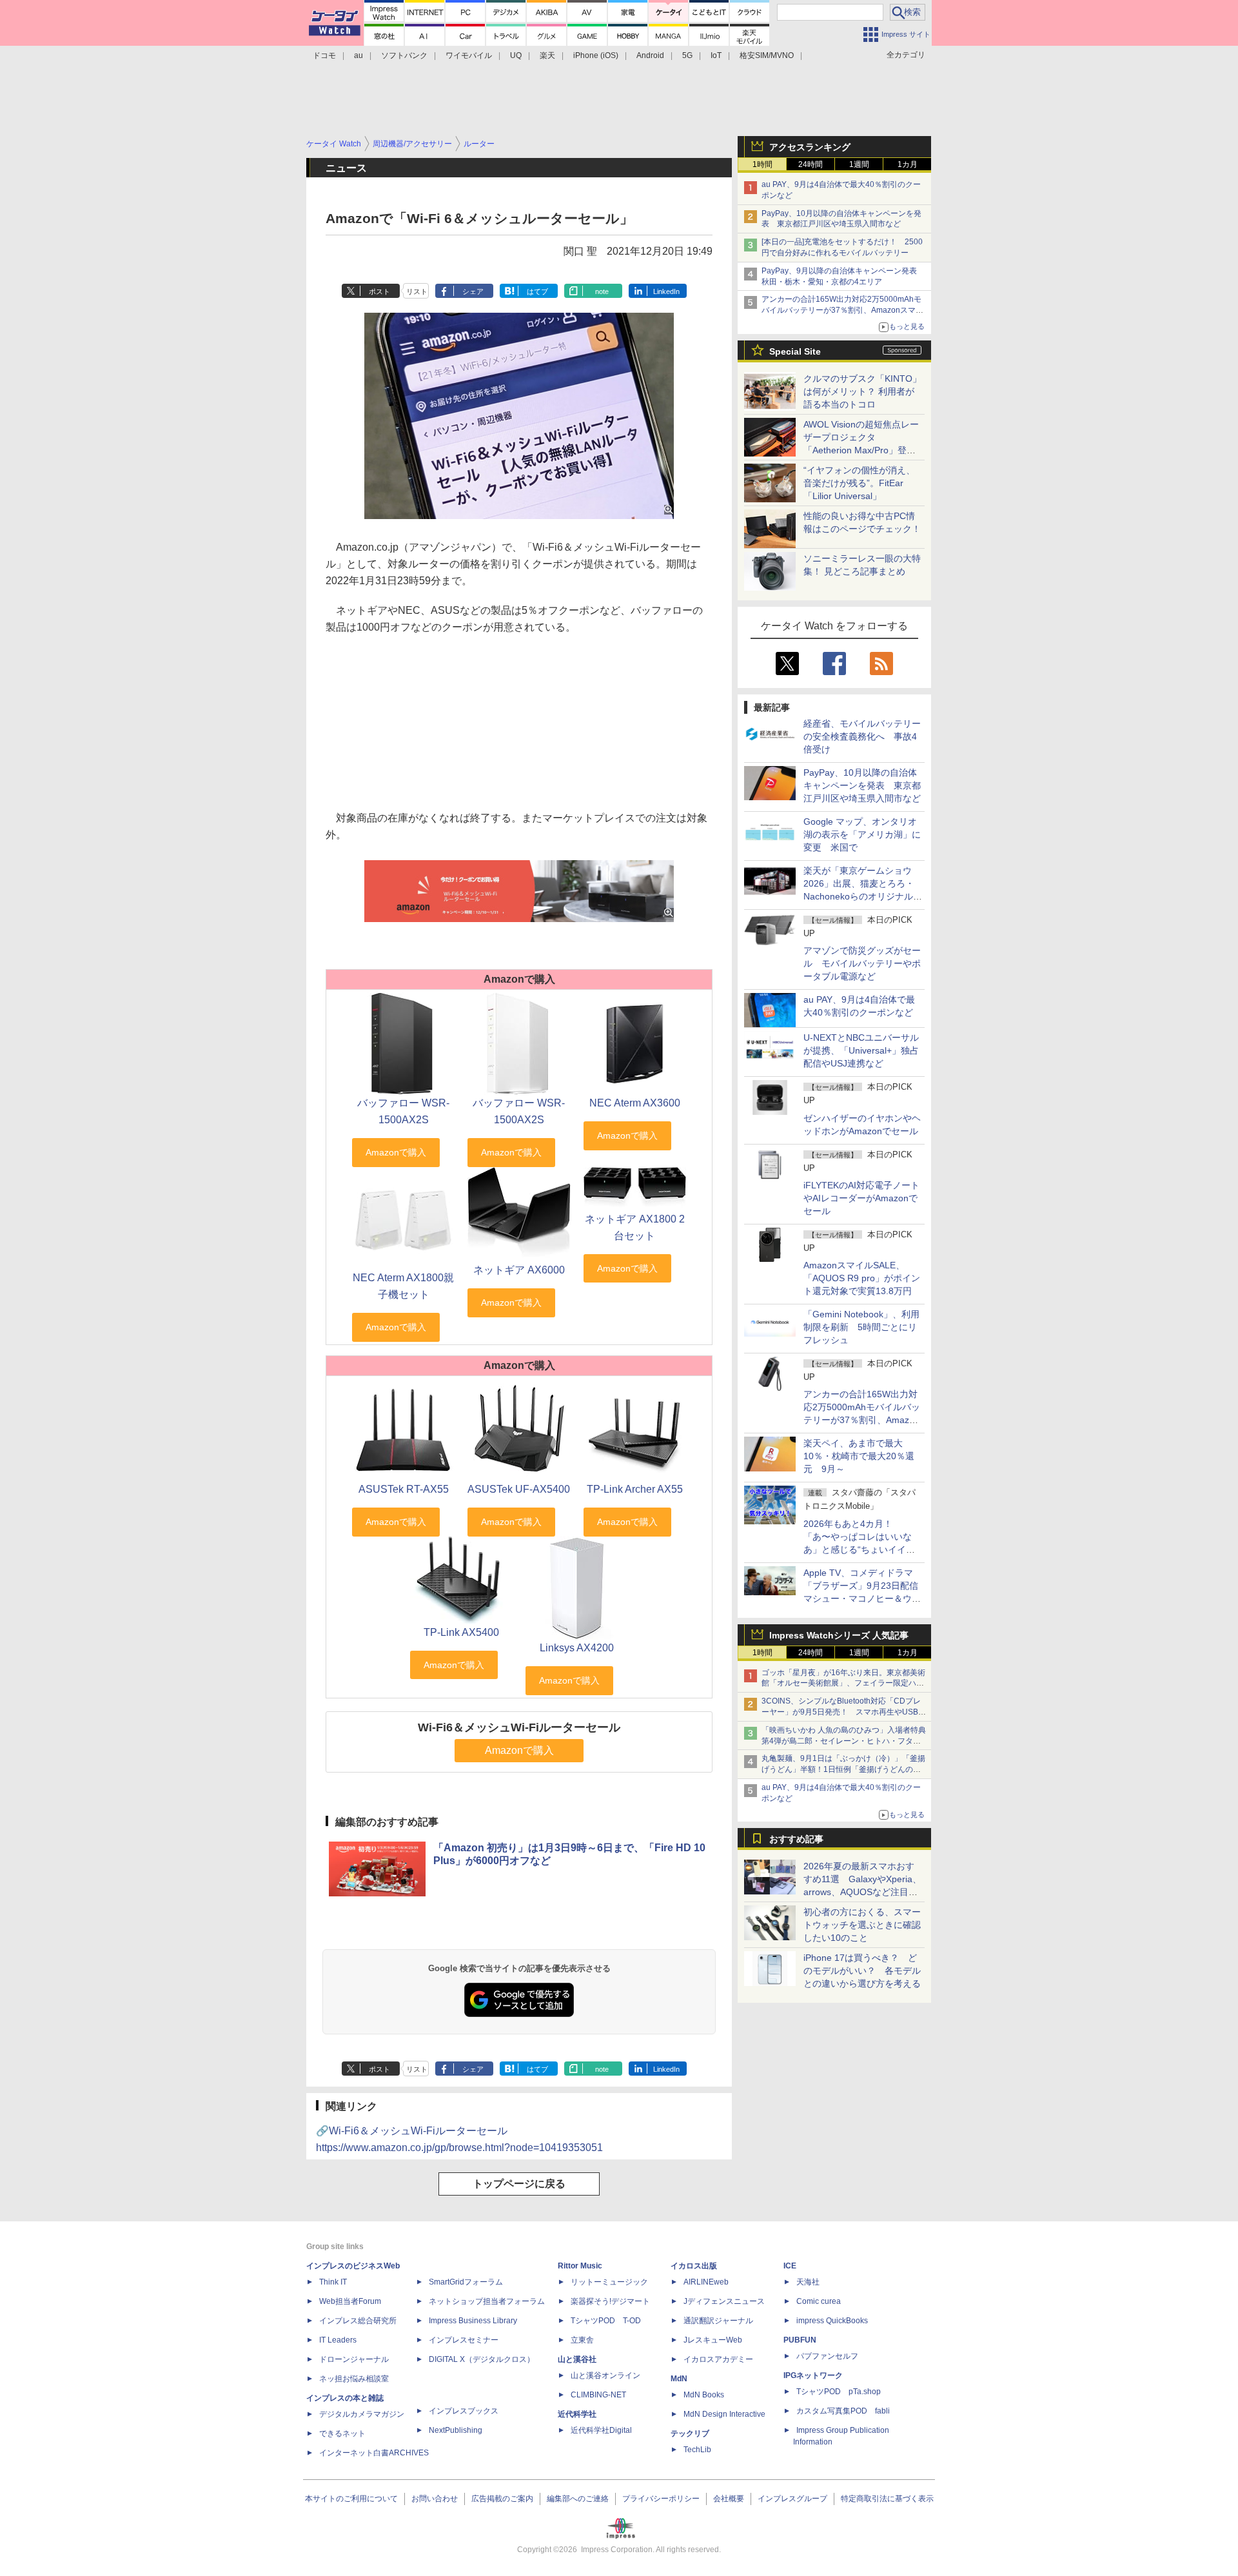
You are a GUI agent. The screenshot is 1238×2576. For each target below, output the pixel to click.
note (602, 291)
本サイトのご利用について (351, 2499)
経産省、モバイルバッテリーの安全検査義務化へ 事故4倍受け (862, 736)
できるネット (342, 2433)
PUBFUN (800, 2340)
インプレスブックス (464, 2411)
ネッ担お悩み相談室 (354, 2379)
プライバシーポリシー (661, 2499)
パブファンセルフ (827, 2356)
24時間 (811, 164)
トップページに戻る (519, 2184)
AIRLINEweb (706, 2282)
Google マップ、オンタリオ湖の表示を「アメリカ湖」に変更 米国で (862, 834)
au (359, 55)
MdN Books (704, 2395)
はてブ (537, 291)
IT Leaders (338, 2340)
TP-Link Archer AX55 (635, 1489)
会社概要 (729, 2499)
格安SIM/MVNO (767, 55)
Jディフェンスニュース (724, 2301)
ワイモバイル (469, 55)
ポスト (379, 291)
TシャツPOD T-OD (606, 2321)
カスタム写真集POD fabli (843, 2411)
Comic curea (819, 2301)
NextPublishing (456, 2430)
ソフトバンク (404, 55)
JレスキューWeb (713, 2340)
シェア (473, 291)
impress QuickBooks (832, 2321)
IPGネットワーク (813, 2375)
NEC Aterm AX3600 (635, 1103)
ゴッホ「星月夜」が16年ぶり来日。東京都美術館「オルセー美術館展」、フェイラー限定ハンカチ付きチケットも (843, 1684)
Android (650, 55)
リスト (417, 291)
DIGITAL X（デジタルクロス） (482, 2359)
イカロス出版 (694, 2266)
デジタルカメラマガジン (362, 2414)
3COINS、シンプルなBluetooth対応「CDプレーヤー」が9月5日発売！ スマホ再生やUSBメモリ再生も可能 (844, 1712)
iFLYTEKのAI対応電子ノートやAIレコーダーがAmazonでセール (861, 1198)
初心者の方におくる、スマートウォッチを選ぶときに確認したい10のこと (862, 1925)
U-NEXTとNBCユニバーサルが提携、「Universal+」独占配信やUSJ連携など (861, 1050)
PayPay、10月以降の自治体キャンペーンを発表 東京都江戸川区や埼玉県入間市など (862, 785)
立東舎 (582, 2340)
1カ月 (908, 164)
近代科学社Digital (601, 2430)
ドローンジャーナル (354, 2359)
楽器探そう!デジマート (610, 2301)
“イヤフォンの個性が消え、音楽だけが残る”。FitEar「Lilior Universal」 (859, 483)
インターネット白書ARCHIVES (374, 2453)
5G (687, 55)
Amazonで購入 (519, 1750)
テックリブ (690, 2433)
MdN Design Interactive (724, 2414)
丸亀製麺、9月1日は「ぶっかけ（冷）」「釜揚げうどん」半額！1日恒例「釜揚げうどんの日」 (843, 1769)
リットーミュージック (609, 2282)
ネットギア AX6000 (519, 1270)
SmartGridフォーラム (466, 2282)
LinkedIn (666, 291)
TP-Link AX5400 (461, 1632)
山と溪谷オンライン (605, 2375)
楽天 (547, 55)
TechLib (697, 2450)
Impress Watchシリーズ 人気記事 (839, 1635)
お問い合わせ (435, 2499)
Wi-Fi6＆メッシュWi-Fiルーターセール (519, 1727)
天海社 (808, 2282)
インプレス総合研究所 (358, 2321)
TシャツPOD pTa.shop (839, 2392)
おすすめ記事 (796, 1839)
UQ (516, 55)
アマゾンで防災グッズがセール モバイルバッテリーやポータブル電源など (862, 963)
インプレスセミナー (464, 2340)
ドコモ (324, 55)
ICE (790, 2266)
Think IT (333, 2282)
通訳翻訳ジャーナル (718, 2321)
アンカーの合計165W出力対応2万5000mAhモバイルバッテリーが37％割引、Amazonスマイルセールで (842, 310)
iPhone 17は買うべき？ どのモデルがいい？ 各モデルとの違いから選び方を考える (862, 1971)
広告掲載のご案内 (502, 2499)
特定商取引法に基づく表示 (887, 2499)
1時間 (762, 164)
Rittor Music (580, 2266)
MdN (679, 2379)
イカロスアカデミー (718, 2359)
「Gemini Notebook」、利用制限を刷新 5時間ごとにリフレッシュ (861, 1327)
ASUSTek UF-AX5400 (519, 1489)
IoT (716, 55)
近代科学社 (577, 2414)
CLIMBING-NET (598, 2395)
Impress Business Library (473, 2321)
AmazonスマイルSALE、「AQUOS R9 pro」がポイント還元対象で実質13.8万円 (862, 1278)
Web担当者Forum (350, 2301)
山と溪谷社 (577, 2359)
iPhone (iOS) (596, 55)
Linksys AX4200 (577, 1648)
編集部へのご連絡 (578, 2499)
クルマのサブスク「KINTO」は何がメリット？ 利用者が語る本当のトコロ (862, 391)
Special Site (795, 351)
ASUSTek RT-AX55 (404, 1489)
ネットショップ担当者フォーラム (487, 2301)
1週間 (859, 164)
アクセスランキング (810, 147)
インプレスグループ (792, 2499)
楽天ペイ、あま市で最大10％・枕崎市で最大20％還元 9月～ (859, 1456)
